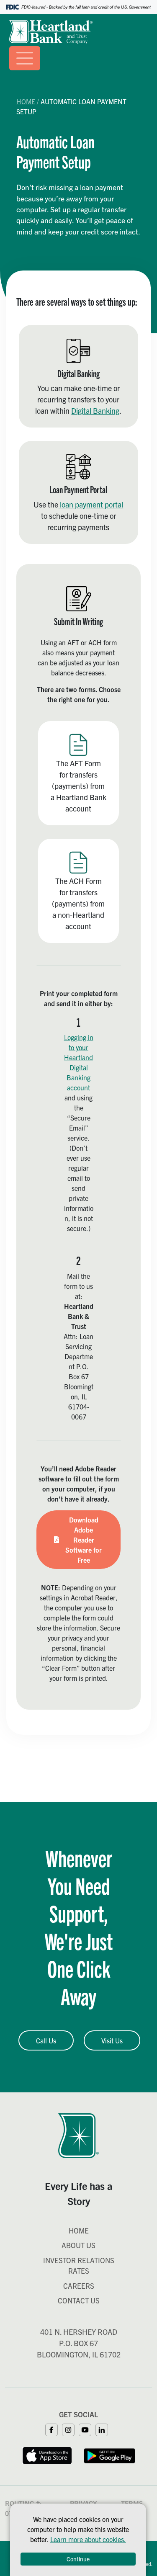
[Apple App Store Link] (47, 2455)
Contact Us (79, 2300)
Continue (78, 2559)
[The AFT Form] (78, 773)
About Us (78, 2245)
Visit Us (112, 2040)
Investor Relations (79, 2260)
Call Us (46, 2040)
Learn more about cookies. (88, 2539)
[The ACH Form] (78, 891)
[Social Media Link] (54, 2429)
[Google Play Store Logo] (110, 2455)
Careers (79, 2286)
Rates (79, 2271)
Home (26, 101)
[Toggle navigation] (25, 58)
